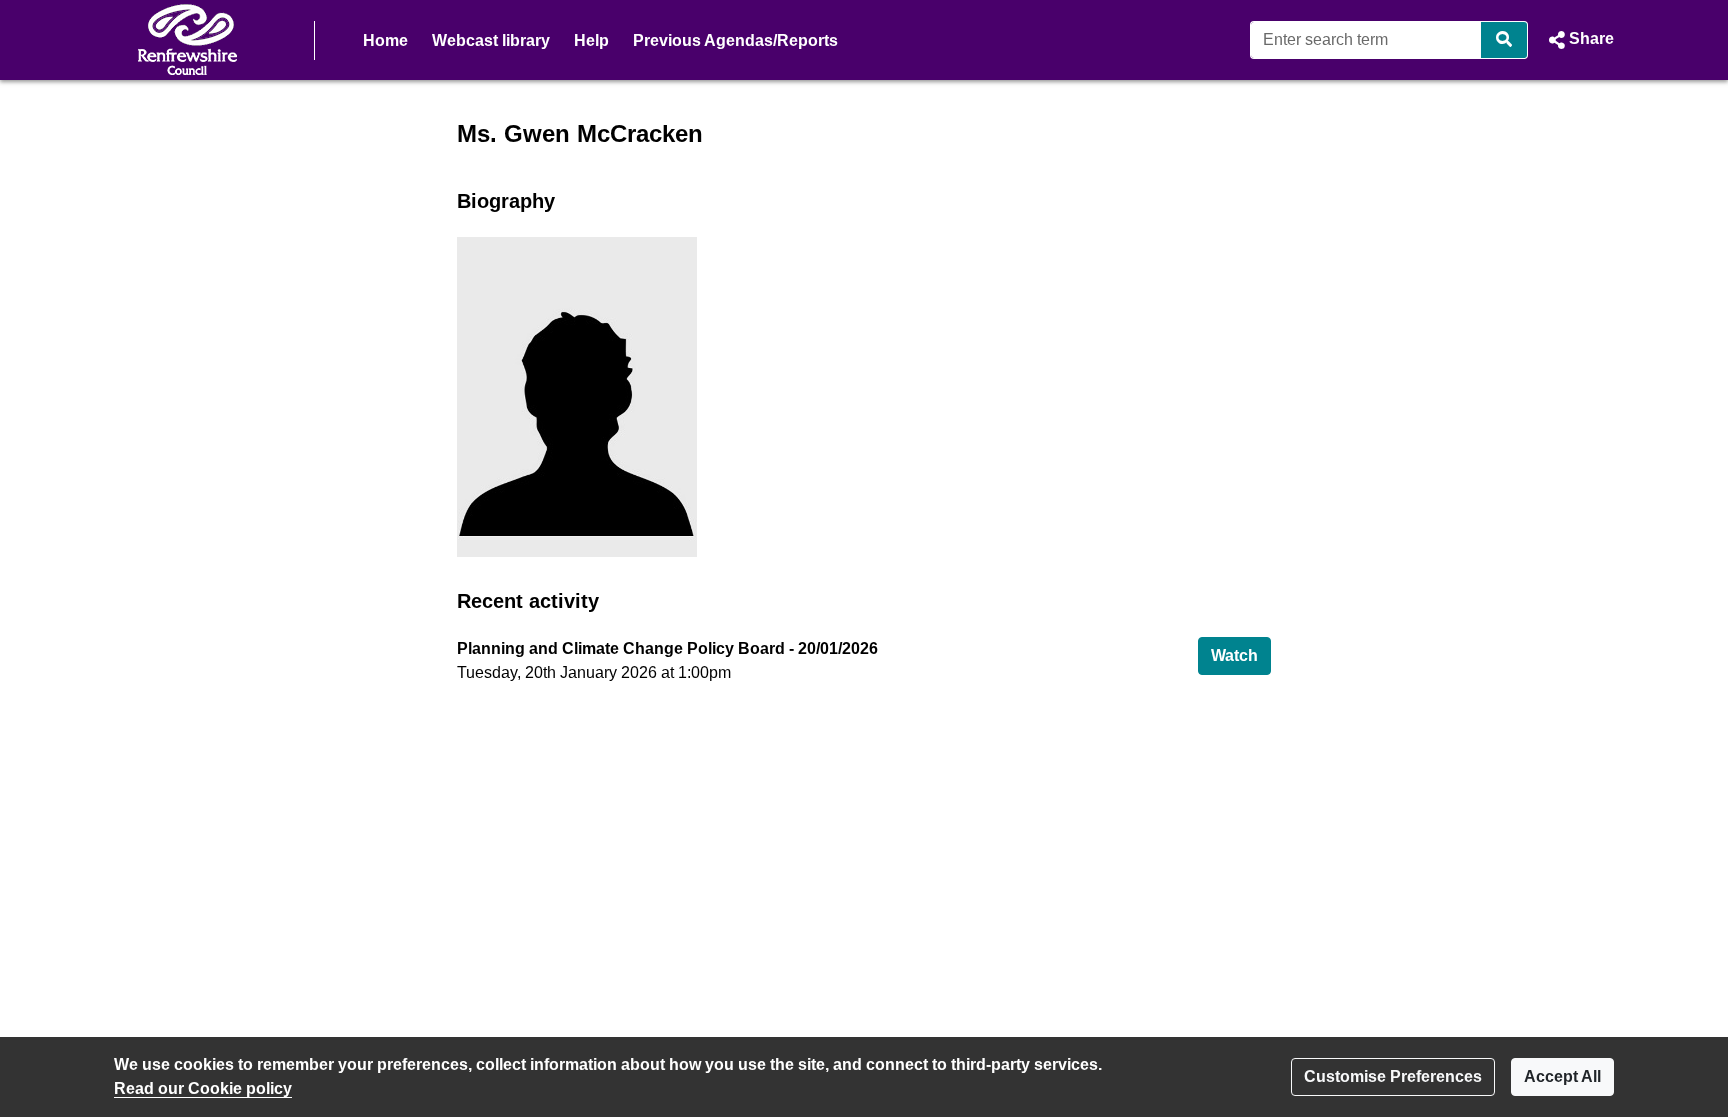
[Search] (1504, 40)
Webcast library (491, 40)
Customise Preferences (1393, 1076)
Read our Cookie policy (203, 1088)
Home (385, 40)
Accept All (1562, 1076)
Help (591, 40)
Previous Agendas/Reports (735, 40)
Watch (1241, 655)
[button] (1579, 40)
